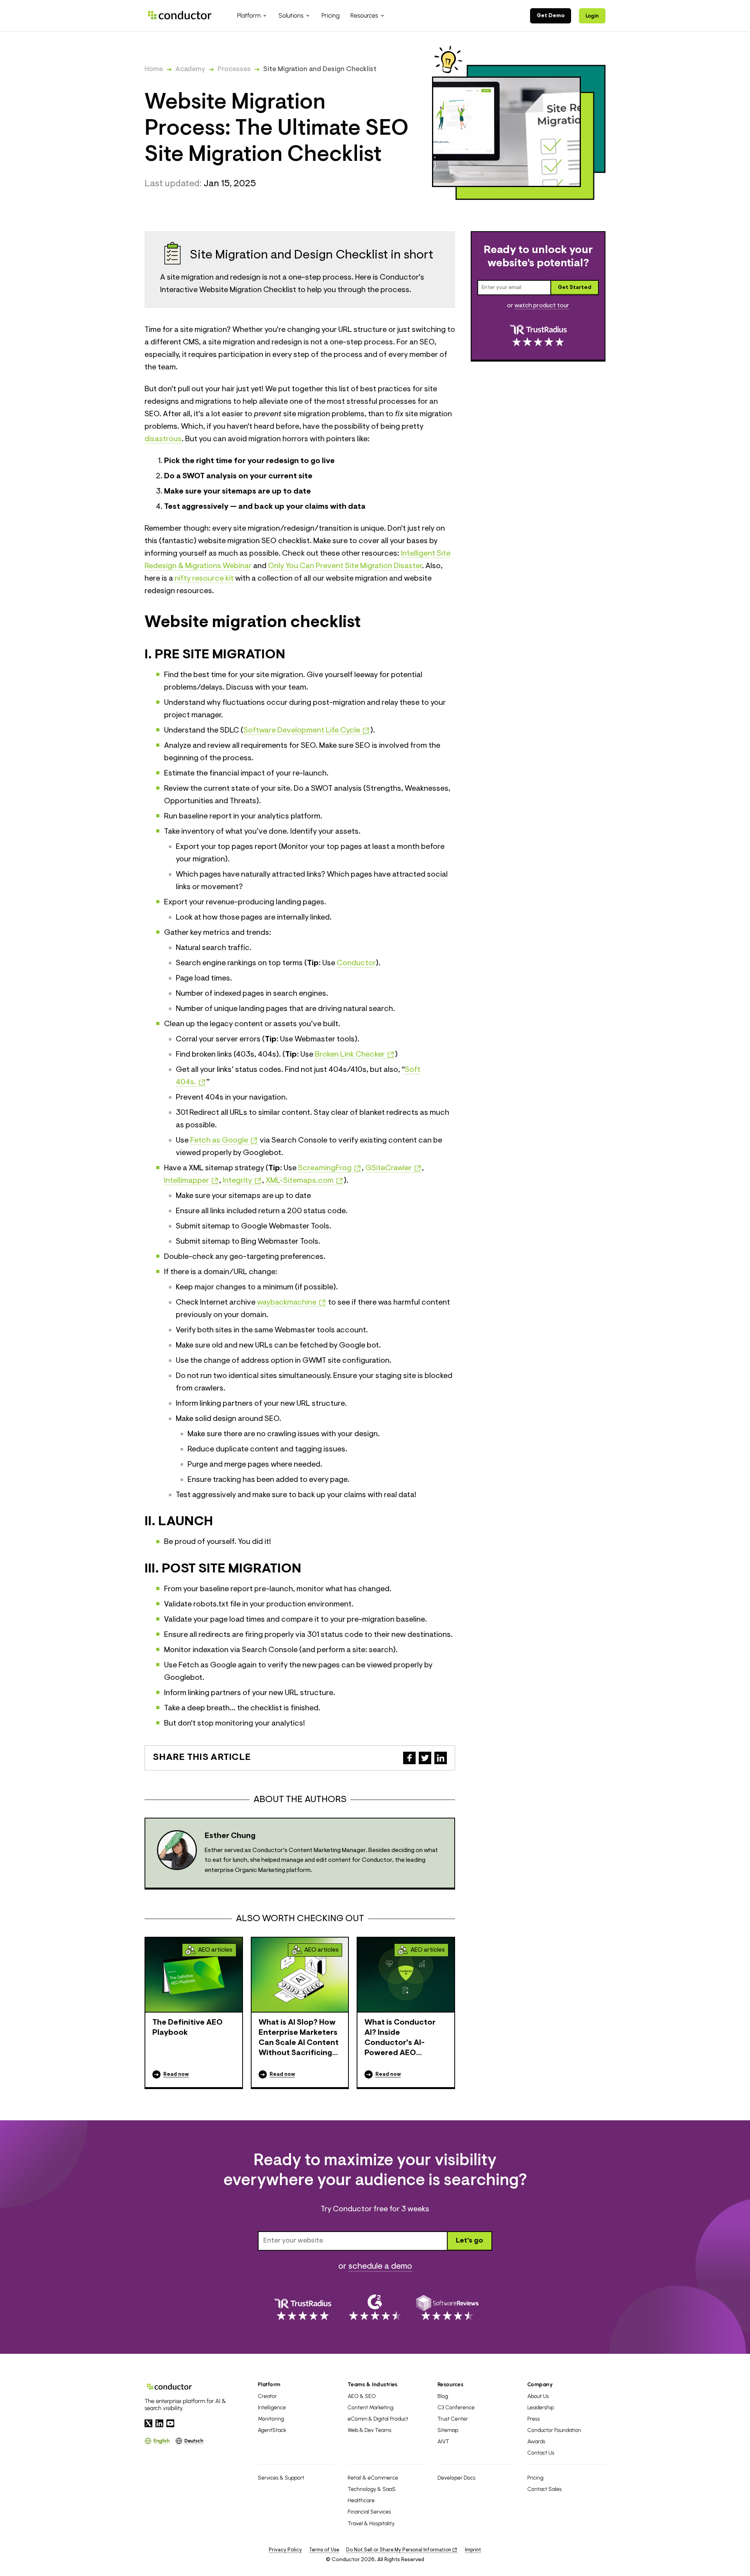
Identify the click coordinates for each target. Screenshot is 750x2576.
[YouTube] (170, 2423)
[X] (148, 2423)
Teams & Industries (373, 2384)
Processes (234, 70)
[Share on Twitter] (425, 1758)
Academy (190, 70)
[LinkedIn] (159, 2423)
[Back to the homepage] (180, 15)
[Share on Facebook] (409, 1758)
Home (154, 70)
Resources (450, 2384)
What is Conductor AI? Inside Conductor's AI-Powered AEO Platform (400, 2039)
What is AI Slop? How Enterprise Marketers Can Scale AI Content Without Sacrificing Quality (299, 2039)
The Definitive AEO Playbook (187, 2028)
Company (540, 2384)
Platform (269, 2384)
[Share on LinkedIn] (441, 1758)
